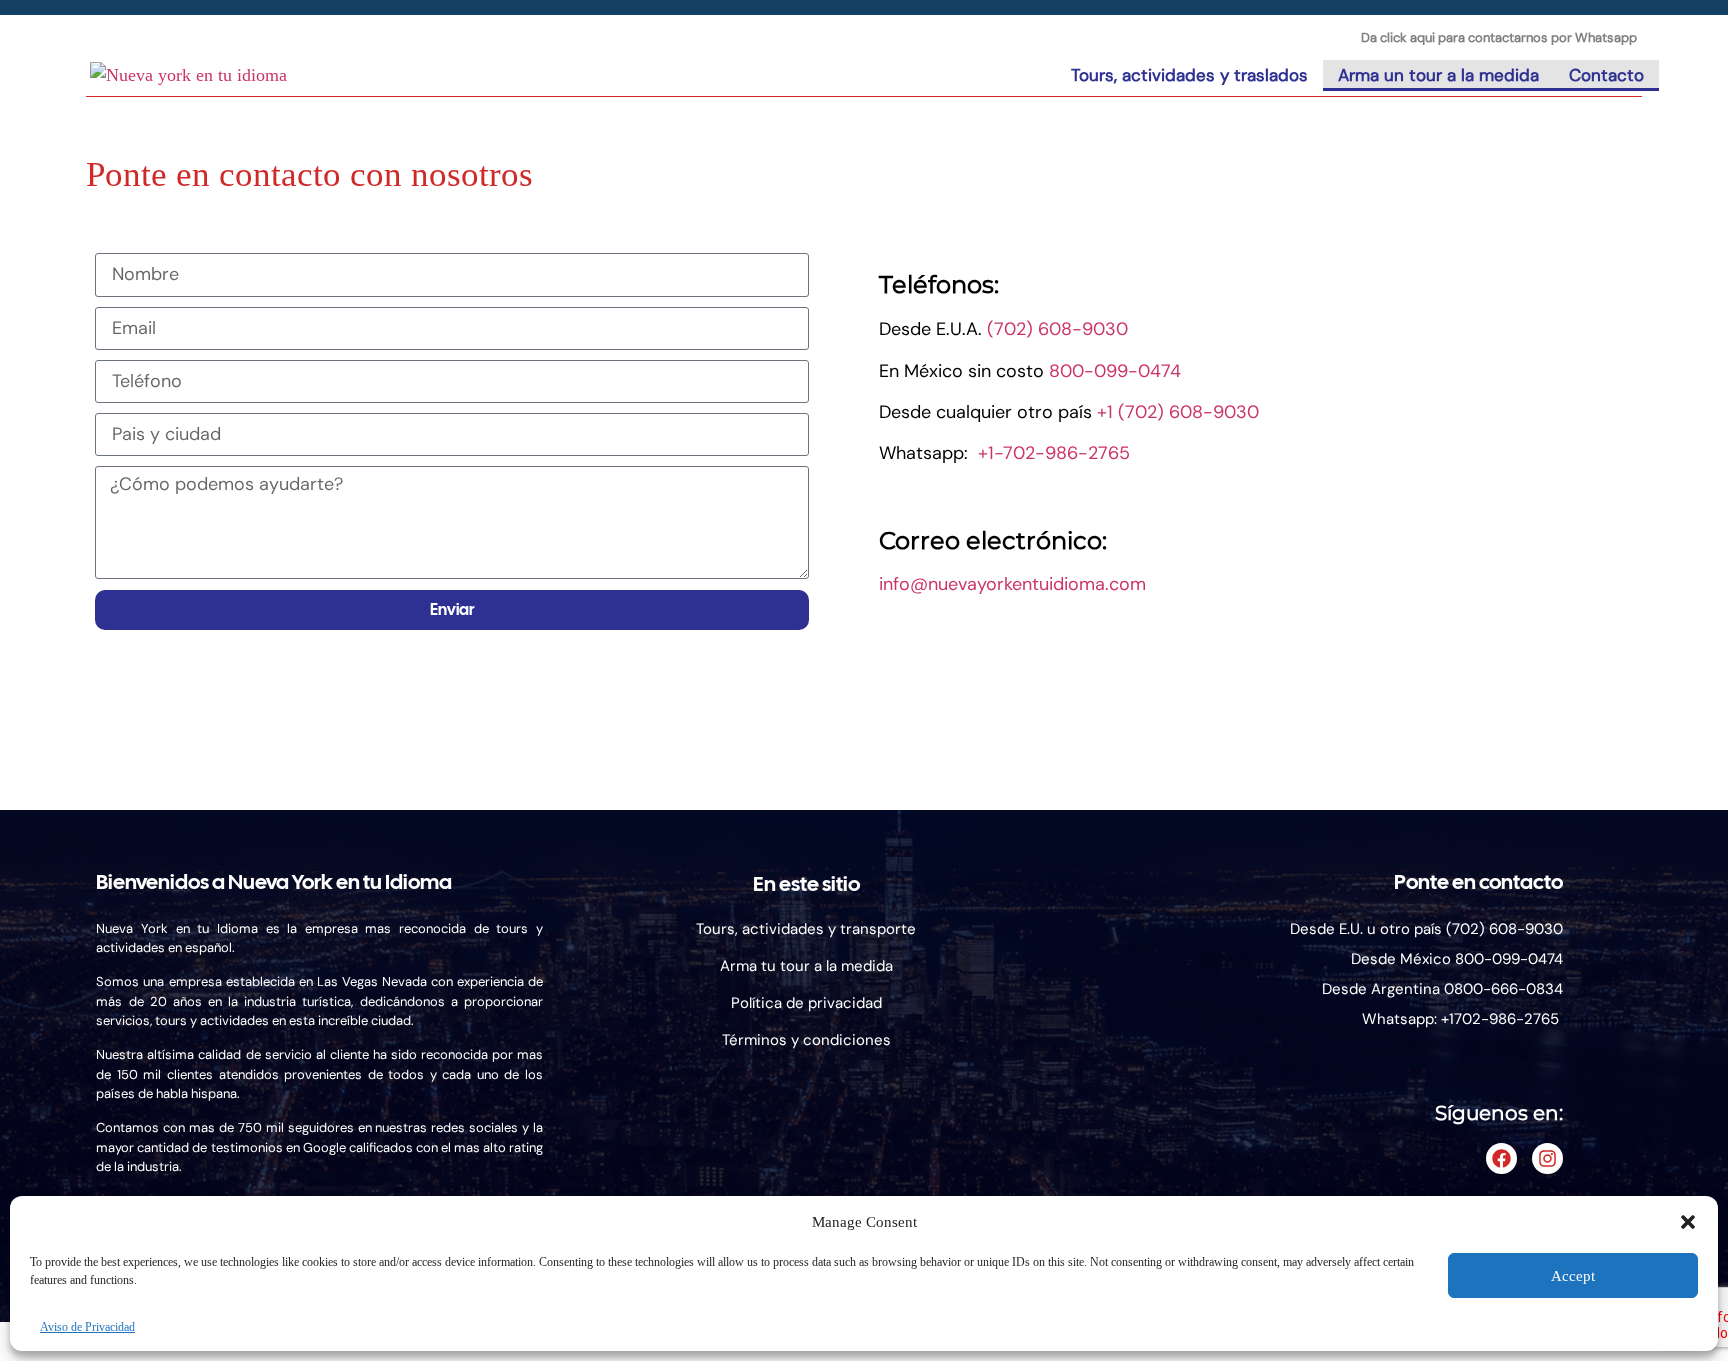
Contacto (1606, 75)
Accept (1573, 1276)
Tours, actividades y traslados (1189, 75)
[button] (1688, 1222)
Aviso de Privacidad (87, 1327)
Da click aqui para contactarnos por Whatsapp (1499, 37)
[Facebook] (1501, 1158)
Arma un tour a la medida (1438, 75)
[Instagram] (1547, 1158)
